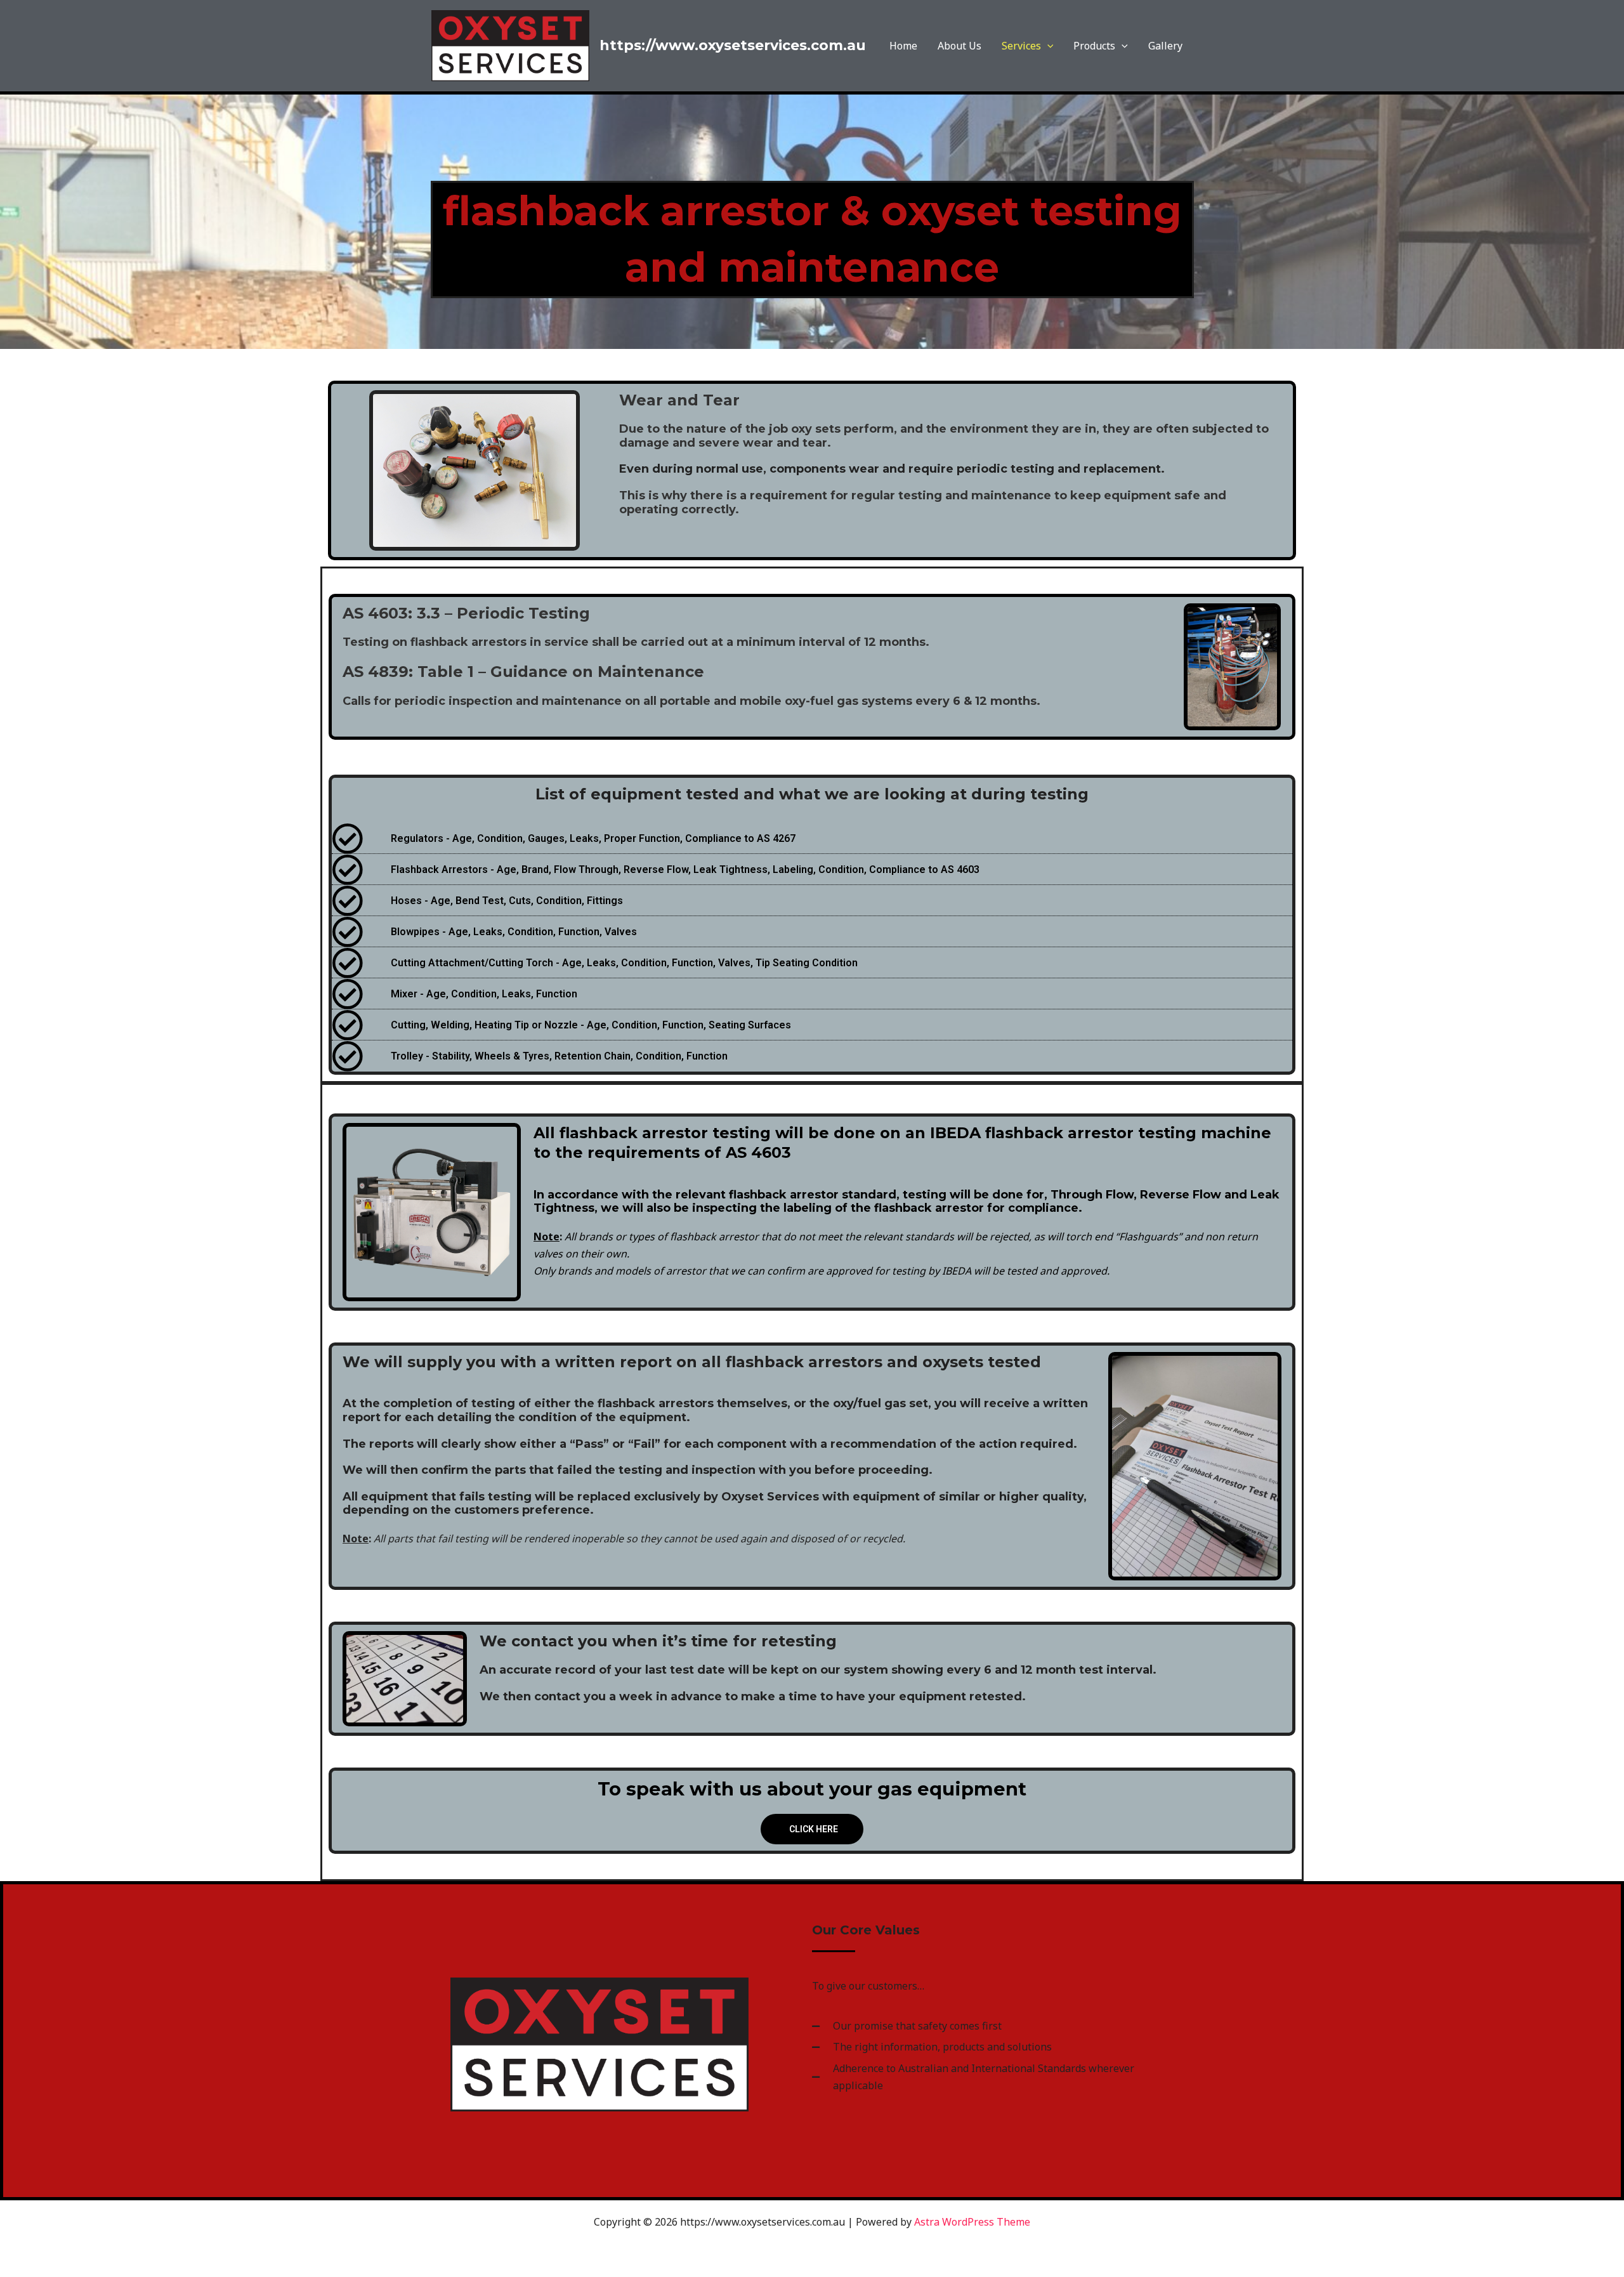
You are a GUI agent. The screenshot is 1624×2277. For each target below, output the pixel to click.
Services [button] (1021, 46)
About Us (959, 46)
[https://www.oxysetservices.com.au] (510, 44)
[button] (1047, 46)
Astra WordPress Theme (972, 2222)
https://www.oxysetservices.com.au (733, 45)
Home (903, 46)
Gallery (1165, 46)
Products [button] (1094, 46)
